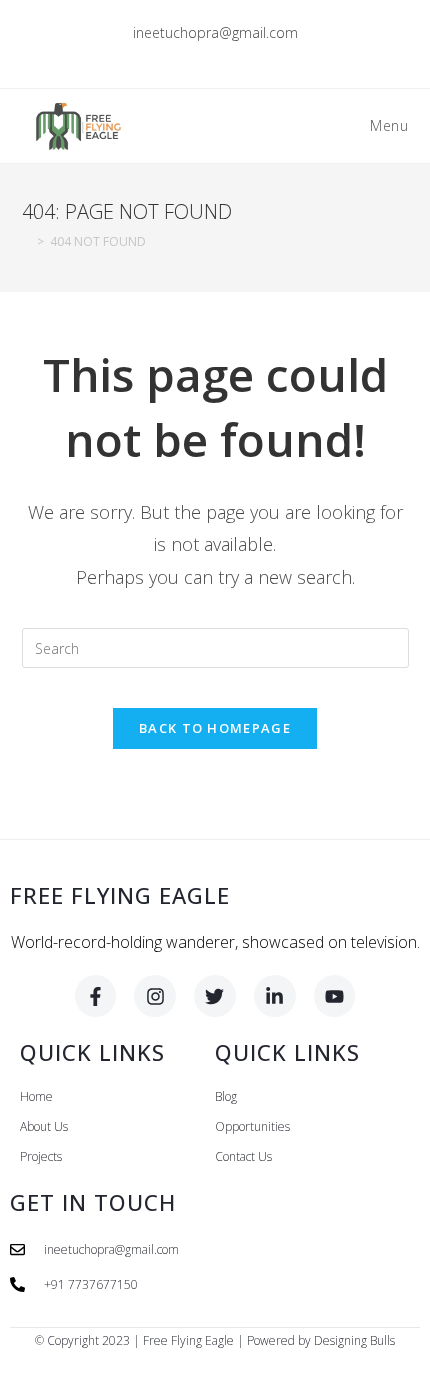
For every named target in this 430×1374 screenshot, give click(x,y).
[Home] (26, 241)
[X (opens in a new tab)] (172, 54)
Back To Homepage (215, 728)
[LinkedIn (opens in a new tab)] (241, 54)
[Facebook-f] (96, 996)
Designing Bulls (354, 1340)
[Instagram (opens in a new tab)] (218, 54)
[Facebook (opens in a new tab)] (195, 54)
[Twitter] (215, 996)
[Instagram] (155, 996)
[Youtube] (335, 996)
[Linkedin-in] (275, 996)
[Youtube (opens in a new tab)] (261, 54)
